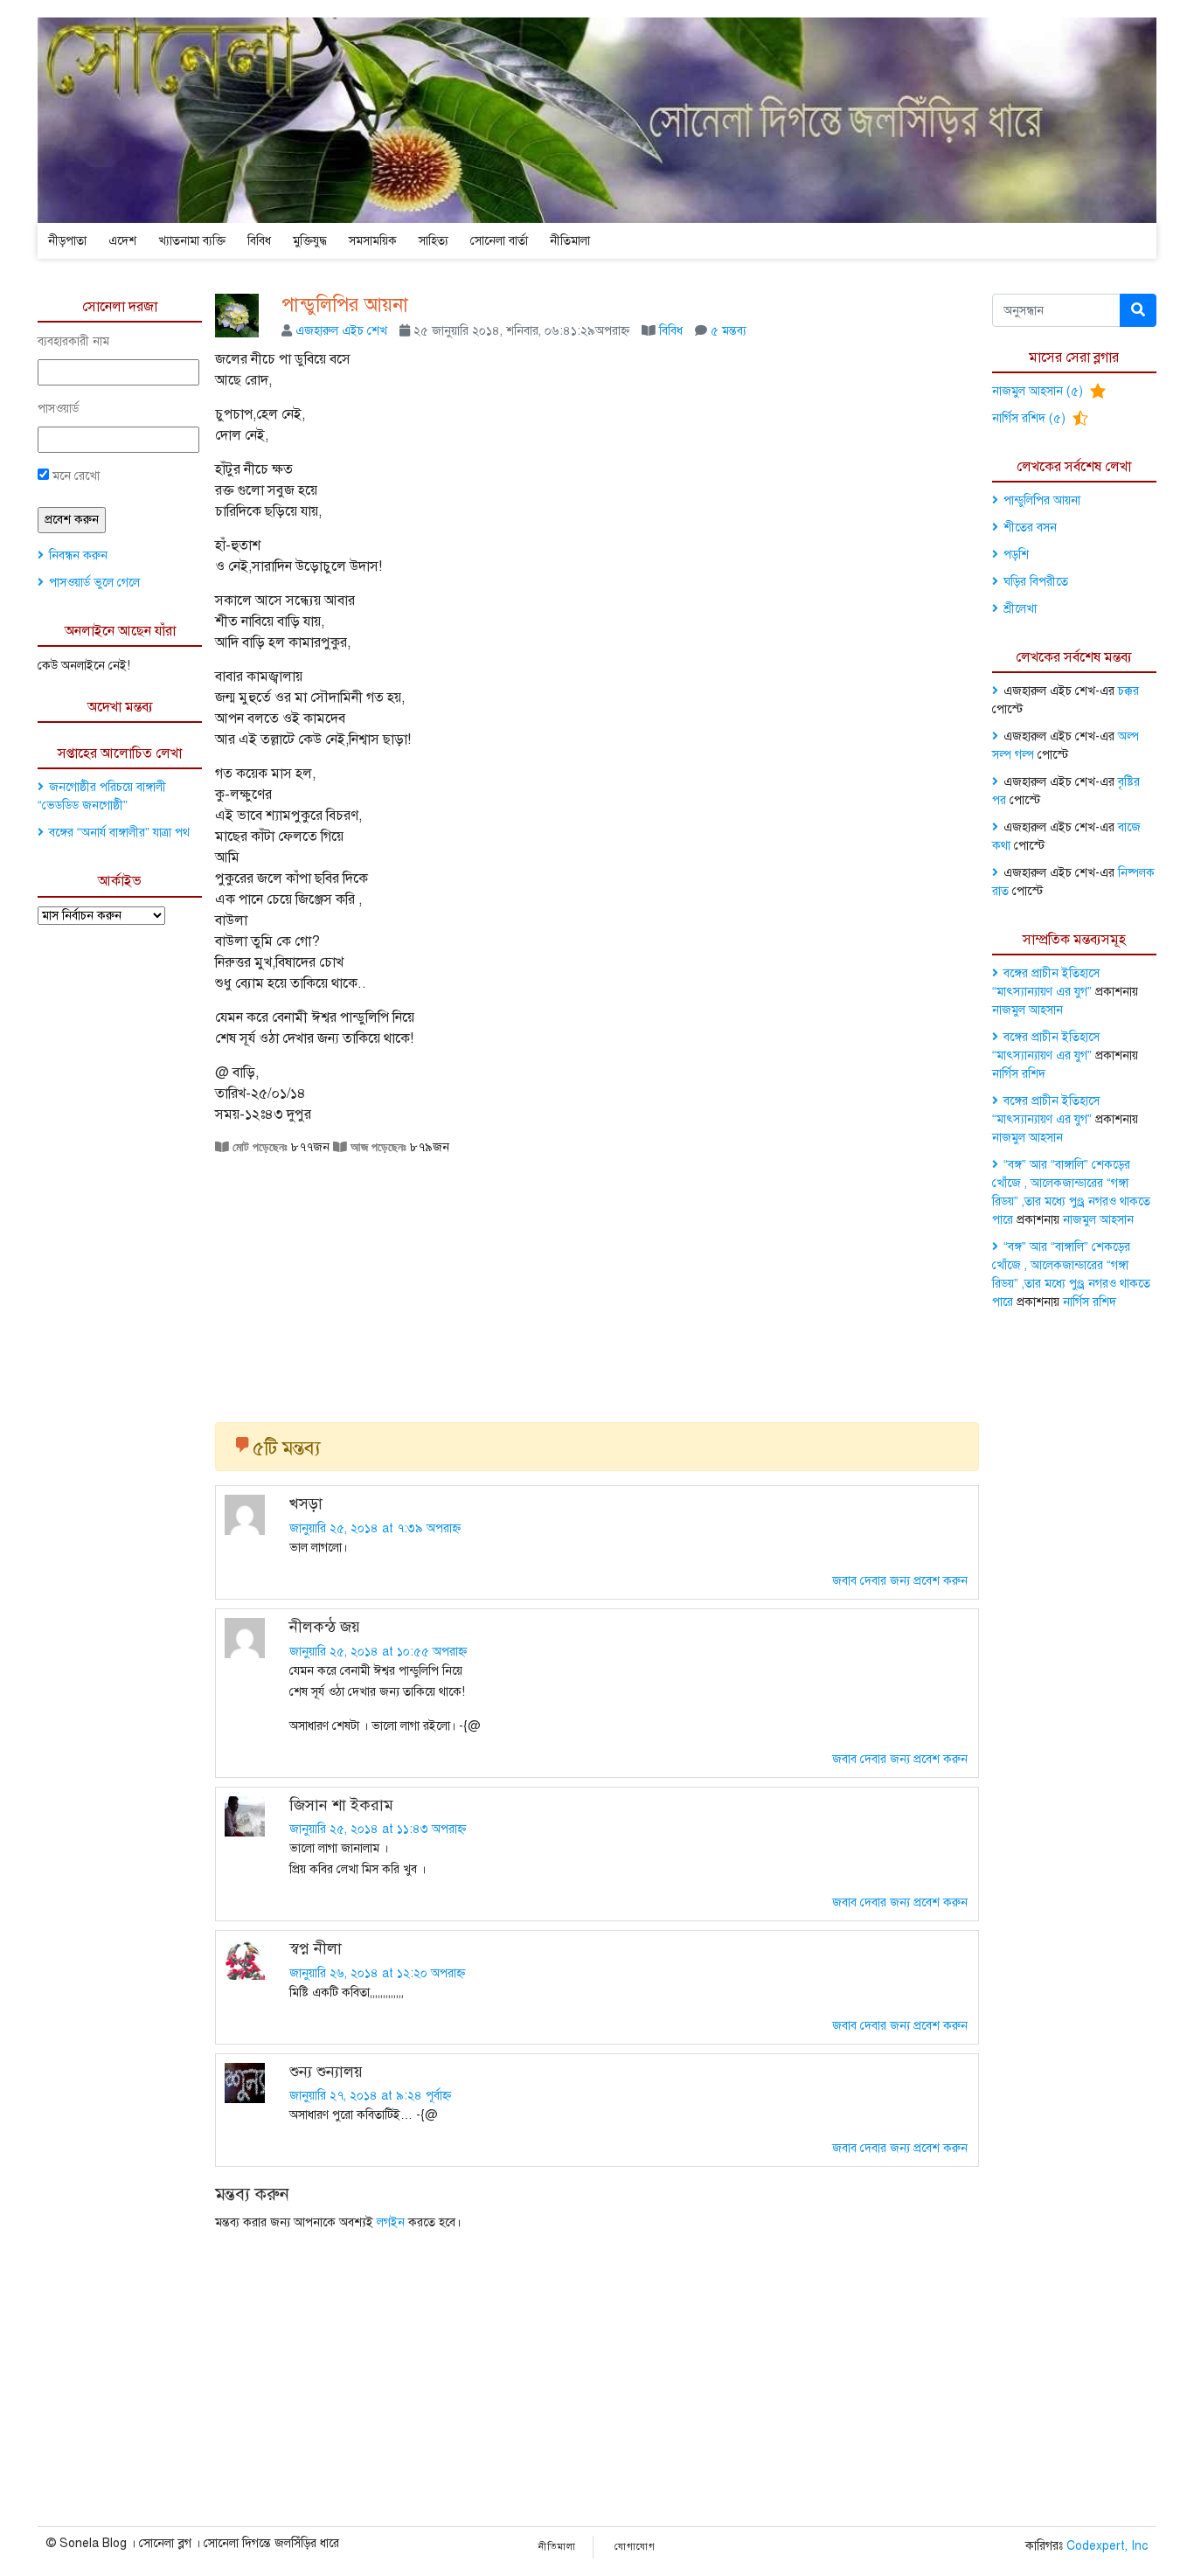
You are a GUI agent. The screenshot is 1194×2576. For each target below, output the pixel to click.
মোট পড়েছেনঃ (258, 1147)
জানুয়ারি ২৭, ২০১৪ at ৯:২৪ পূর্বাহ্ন (370, 2096)
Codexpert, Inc (1107, 2546)
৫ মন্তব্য (729, 331)
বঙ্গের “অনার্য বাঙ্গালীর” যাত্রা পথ (119, 833)
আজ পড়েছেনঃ (377, 1147)
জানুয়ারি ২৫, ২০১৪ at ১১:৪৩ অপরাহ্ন (378, 1829)
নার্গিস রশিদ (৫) (1031, 418)
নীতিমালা (570, 241)
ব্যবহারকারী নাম (73, 341)
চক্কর (1128, 691)
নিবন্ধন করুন (78, 555)
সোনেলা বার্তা (499, 241)
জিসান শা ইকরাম (341, 1805)
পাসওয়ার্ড (58, 409)
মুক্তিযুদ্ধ (310, 241)
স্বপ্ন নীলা (316, 1948)
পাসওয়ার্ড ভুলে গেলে (94, 583)
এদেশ (122, 241)
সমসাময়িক (373, 241)
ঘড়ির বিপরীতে (1036, 582)
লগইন (391, 2222)
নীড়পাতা (67, 241)
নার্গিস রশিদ (1019, 1074)
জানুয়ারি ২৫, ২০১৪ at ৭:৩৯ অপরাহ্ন (375, 1528)
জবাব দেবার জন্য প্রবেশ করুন (900, 1581)
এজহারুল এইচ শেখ (341, 331)
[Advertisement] (597, 1282)
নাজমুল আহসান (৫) (1039, 391)
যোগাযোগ (635, 2547)
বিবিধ (259, 241)
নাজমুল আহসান (1027, 1010)
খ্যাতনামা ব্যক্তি (192, 241)
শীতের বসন (1030, 528)
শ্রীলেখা (1020, 609)
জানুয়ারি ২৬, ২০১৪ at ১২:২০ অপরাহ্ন (377, 1973)
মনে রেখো (74, 476)
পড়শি (1016, 555)
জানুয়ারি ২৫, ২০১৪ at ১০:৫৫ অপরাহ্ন (378, 1652)
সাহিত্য (434, 241)
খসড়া (306, 1503)
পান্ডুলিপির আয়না (345, 305)
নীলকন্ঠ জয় (325, 1627)
